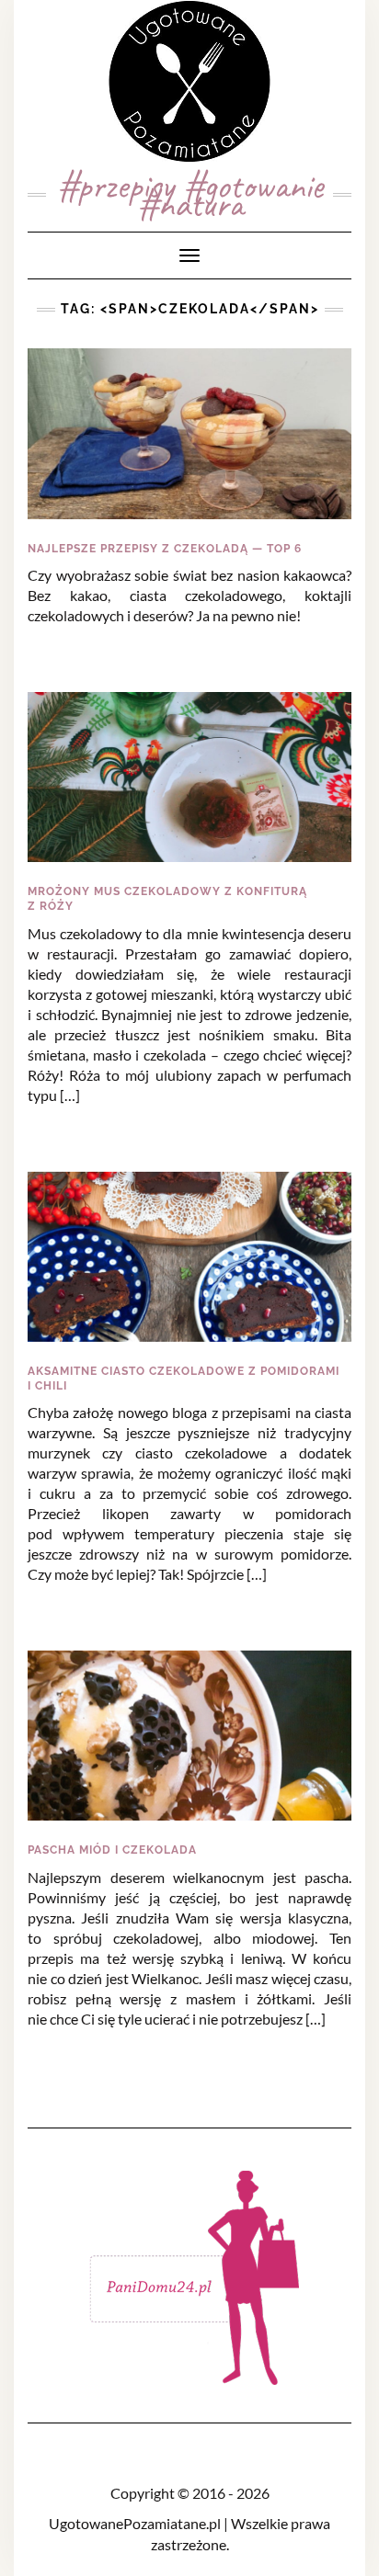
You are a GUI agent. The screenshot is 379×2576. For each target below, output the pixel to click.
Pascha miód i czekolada (112, 1850)
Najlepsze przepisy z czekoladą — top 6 (165, 549)
